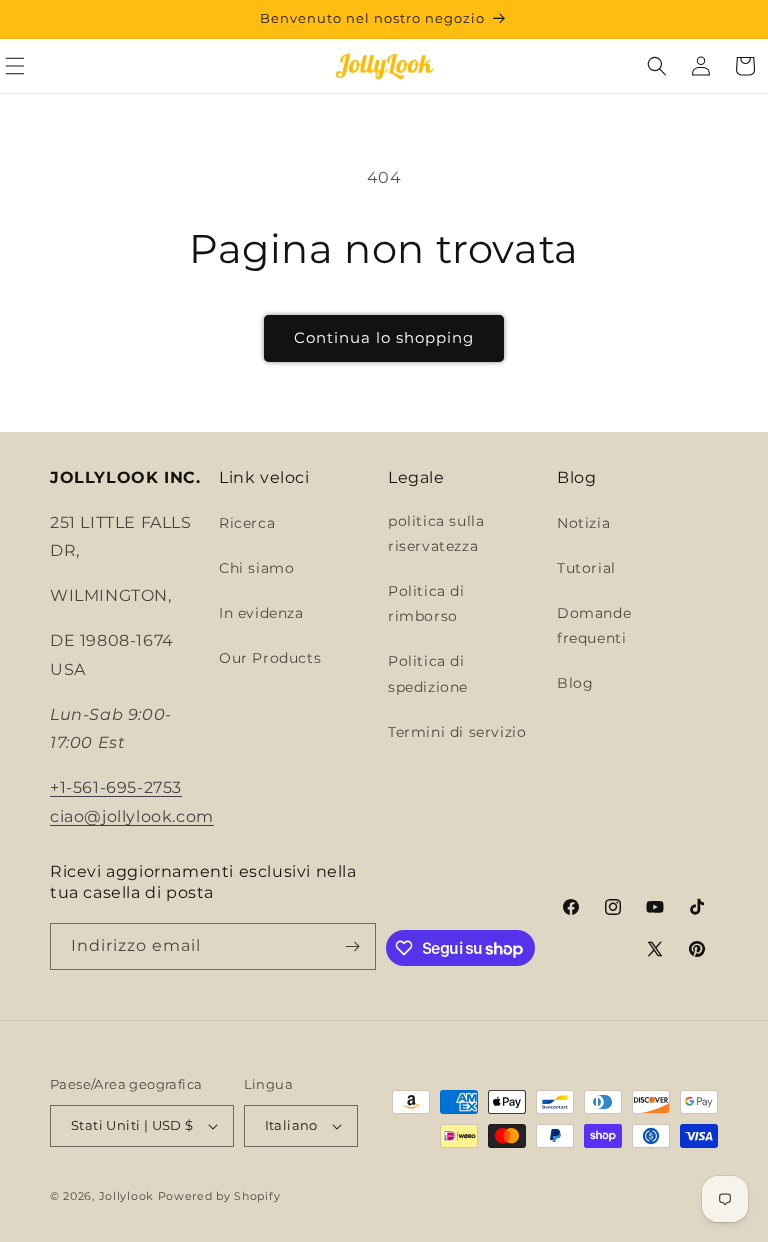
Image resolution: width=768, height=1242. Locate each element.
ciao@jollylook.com (132, 816)
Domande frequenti (594, 625)
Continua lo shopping (384, 337)
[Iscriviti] (353, 946)
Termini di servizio (457, 732)
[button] (657, 66)
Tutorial (586, 568)
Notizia (583, 523)
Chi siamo (256, 568)
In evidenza (261, 613)
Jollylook (126, 1196)
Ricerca (247, 523)
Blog (575, 683)
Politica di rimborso (426, 603)
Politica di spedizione (428, 673)
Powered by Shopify (219, 1196)
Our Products (270, 658)
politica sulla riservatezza (436, 533)
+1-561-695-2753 (116, 787)
